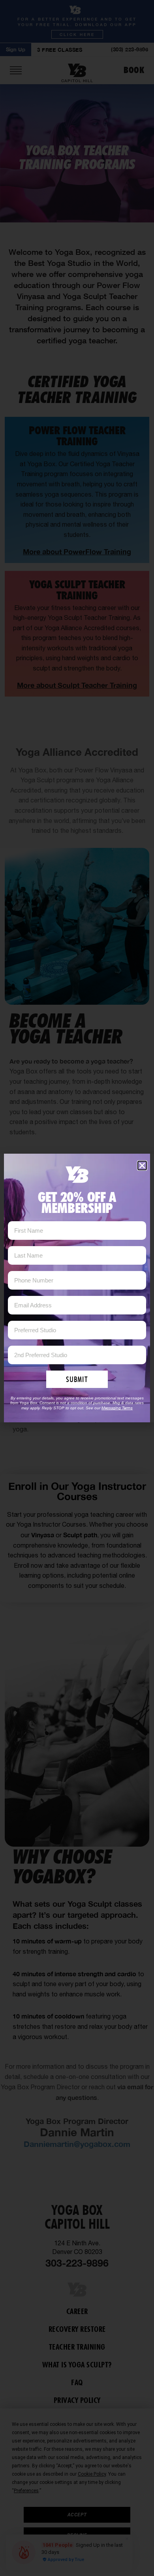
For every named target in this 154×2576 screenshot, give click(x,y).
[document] (77, 1288)
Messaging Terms (117, 1408)
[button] (142, 1166)
